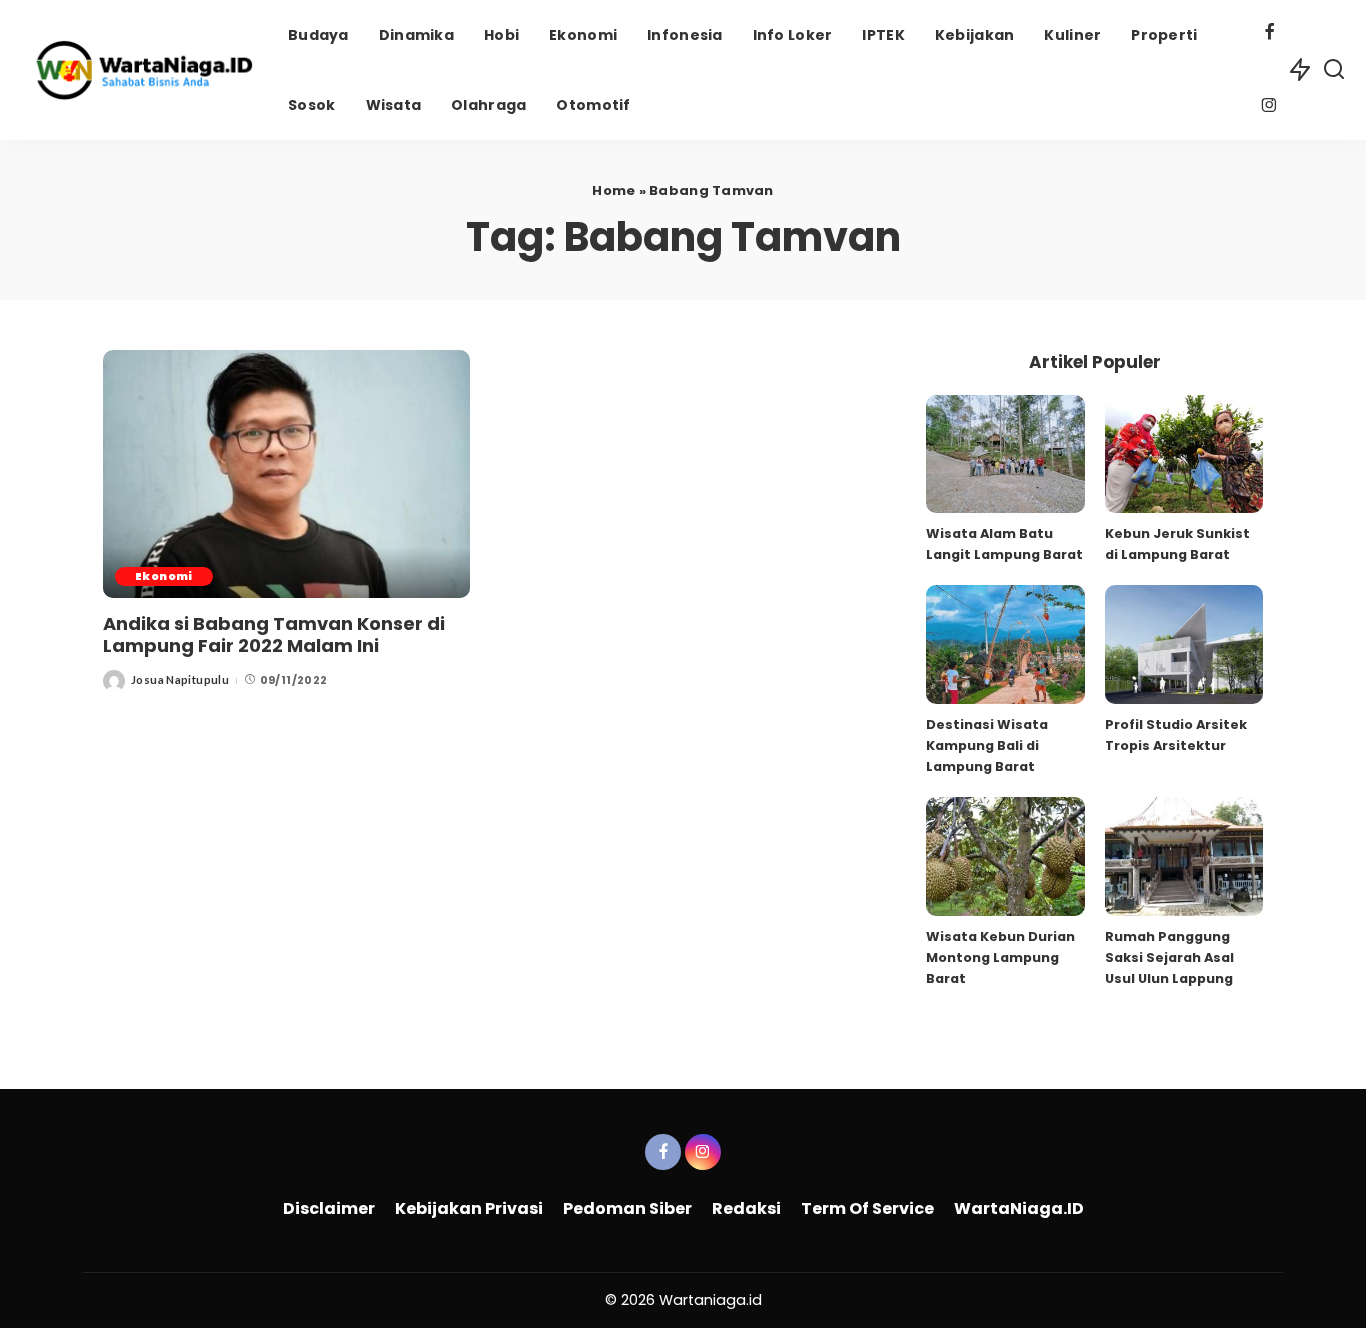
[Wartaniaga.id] (139, 70)
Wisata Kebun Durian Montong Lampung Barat (1000, 957)
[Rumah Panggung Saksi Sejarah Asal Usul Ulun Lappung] (1184, 856)
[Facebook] (1269, 33)
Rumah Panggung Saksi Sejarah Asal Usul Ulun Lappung (1169, 957)
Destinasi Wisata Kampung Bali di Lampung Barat (987, 745)
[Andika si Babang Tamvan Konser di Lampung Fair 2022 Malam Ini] (286, 474)
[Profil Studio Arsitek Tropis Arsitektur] (1184, 644)
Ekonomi (164, 576)
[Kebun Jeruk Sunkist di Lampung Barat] (1184, 454)
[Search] (1334, 70)
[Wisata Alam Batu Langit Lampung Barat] (1005, 454)
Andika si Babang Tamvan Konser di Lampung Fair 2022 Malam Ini (274, 635)
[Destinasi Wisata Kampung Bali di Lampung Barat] (1005, 644)
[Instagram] (1269, 107)
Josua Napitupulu (180, 679)
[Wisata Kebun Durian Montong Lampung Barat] (1005, 856)
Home (613, 190)
